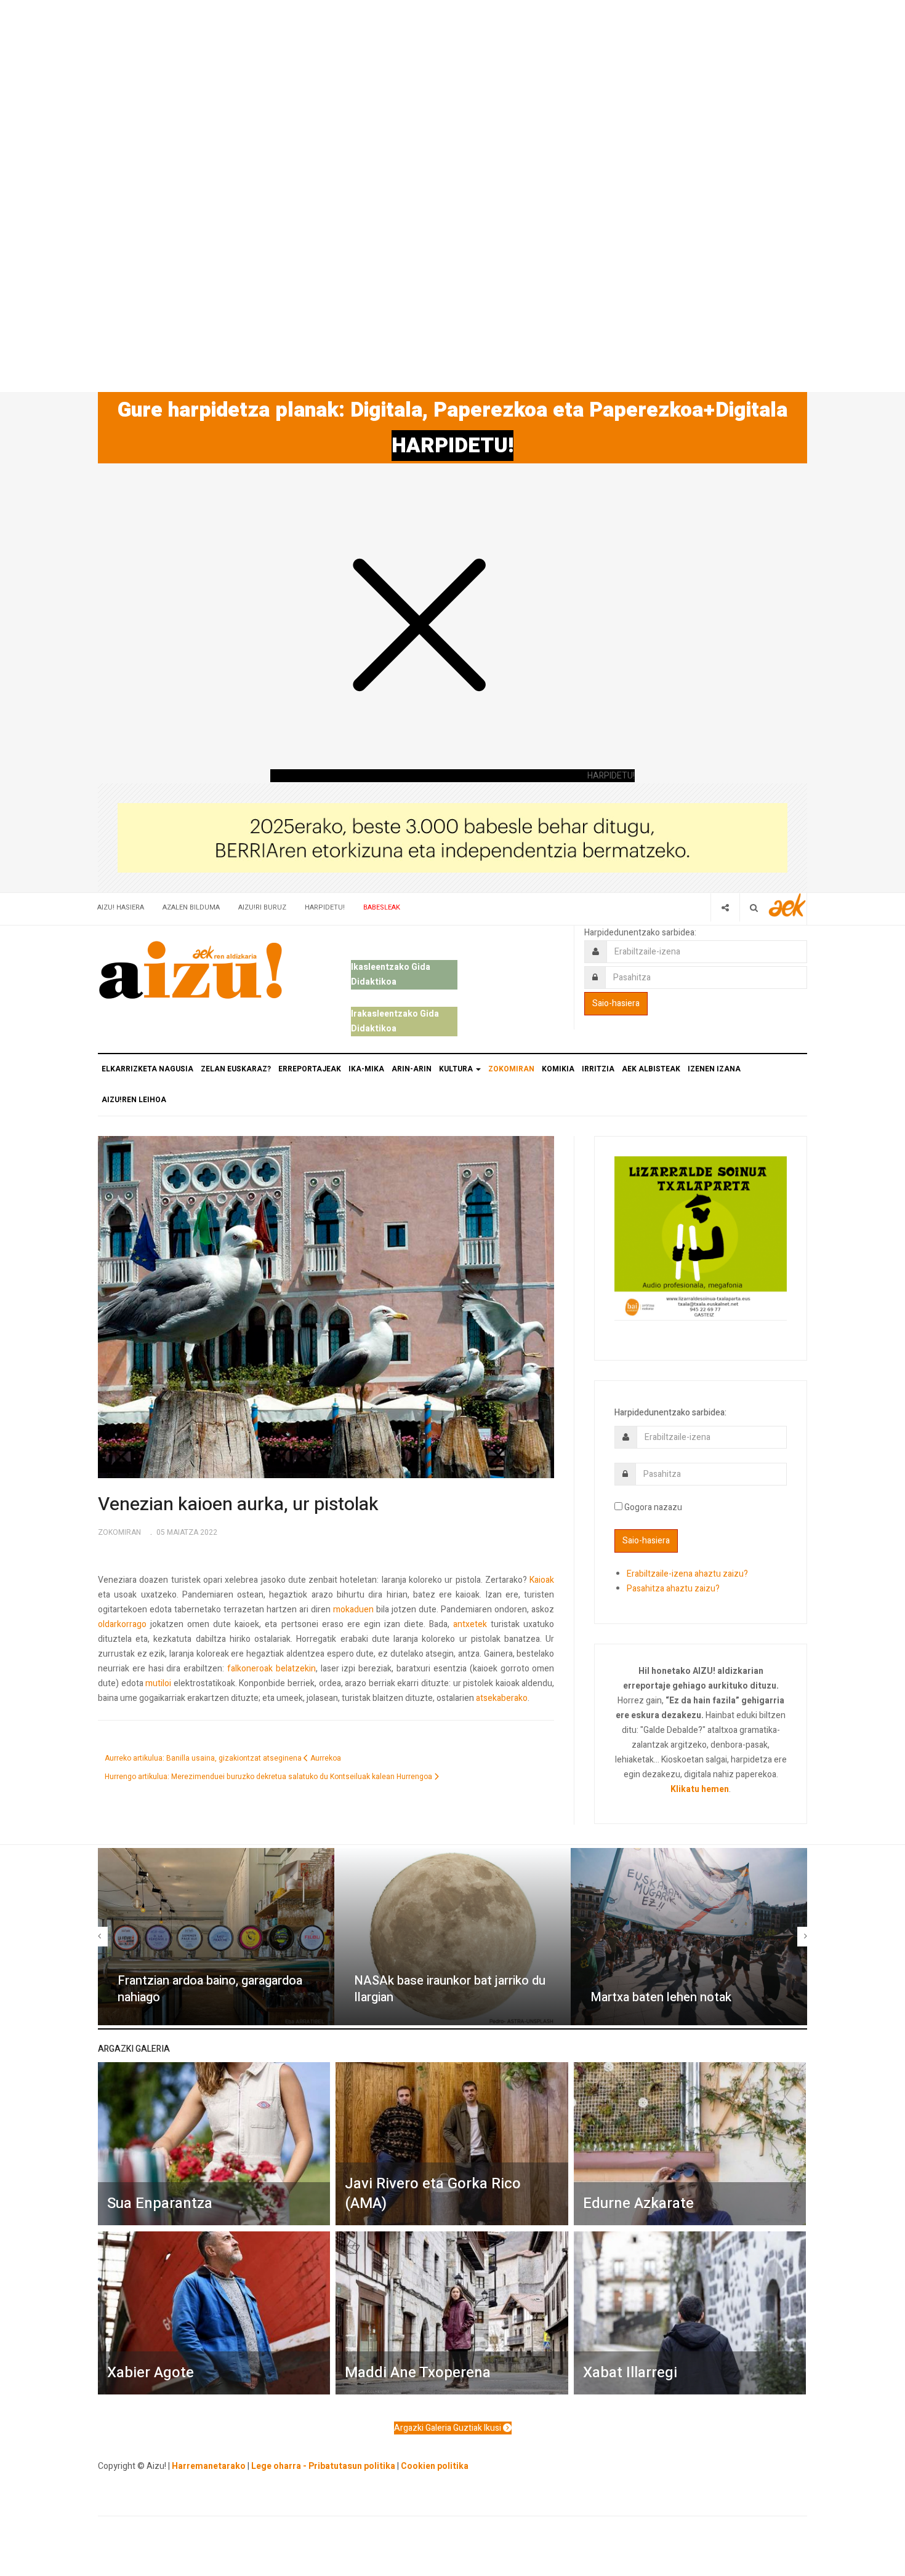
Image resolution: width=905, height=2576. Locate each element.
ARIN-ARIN (412, 1069)
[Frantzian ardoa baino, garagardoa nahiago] (216, 1937)
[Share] (725, 907)
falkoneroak (250, 1669)
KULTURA (457, 1069)
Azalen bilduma (191, 907)
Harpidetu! (325, 907)
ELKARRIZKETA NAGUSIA (147, 1069)
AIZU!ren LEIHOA (134, 1100)
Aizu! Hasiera (121, 907)
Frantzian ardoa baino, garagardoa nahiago (210, 1989)
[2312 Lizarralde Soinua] (701, 1237)
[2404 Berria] (452, 837)
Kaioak (542, 1580)
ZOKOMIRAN (511, 1069)
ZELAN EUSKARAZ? (236, 1069)
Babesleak (382, 907)
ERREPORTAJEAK (310, 1069)
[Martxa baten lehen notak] (689, 1937)
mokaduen (353, 1610)
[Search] (754, 907)
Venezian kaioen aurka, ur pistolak (238, 1505)
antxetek (470, 1624)
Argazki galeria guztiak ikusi (448, 2428)
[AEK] (787, 905)
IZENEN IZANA (714, 1069)
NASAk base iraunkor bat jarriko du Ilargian (450, 1989)
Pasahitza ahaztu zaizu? (673, 1589)
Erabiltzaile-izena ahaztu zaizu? (687, 1574)
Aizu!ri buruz (262, 907)
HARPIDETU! (452, 446)
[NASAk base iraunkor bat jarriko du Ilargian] (452, 1937)
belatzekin (296, 1669)
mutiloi (158, 1683)
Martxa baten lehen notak (661, 1997)
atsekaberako (502, 1698)
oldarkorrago (122, 1624)
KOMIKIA (558, 1069)
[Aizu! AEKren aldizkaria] (190, 970)
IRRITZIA (598, 1069)
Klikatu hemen (700, 1789)
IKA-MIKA (366, 1069)
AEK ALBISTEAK (651, 1069)
